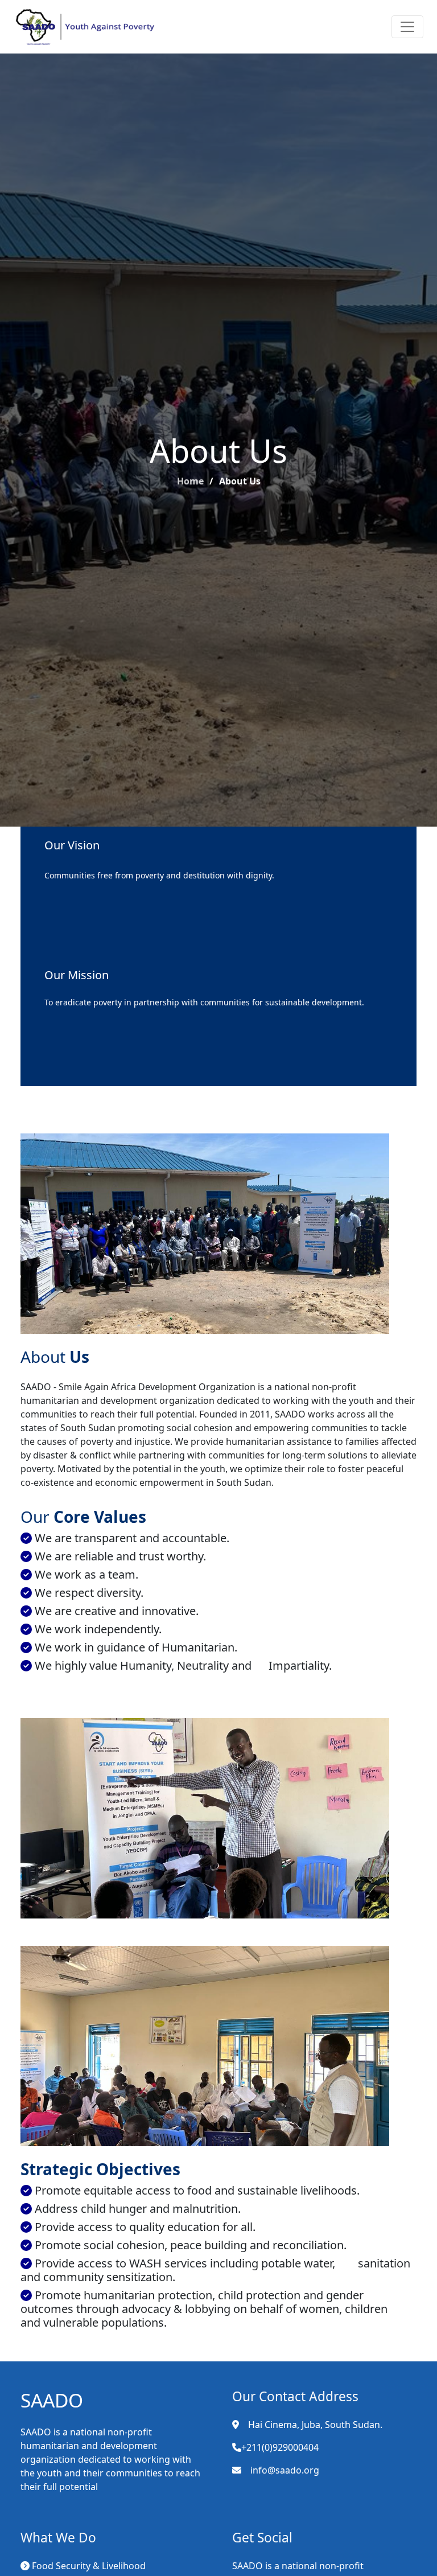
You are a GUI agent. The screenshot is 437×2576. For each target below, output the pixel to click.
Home (190, 481)
